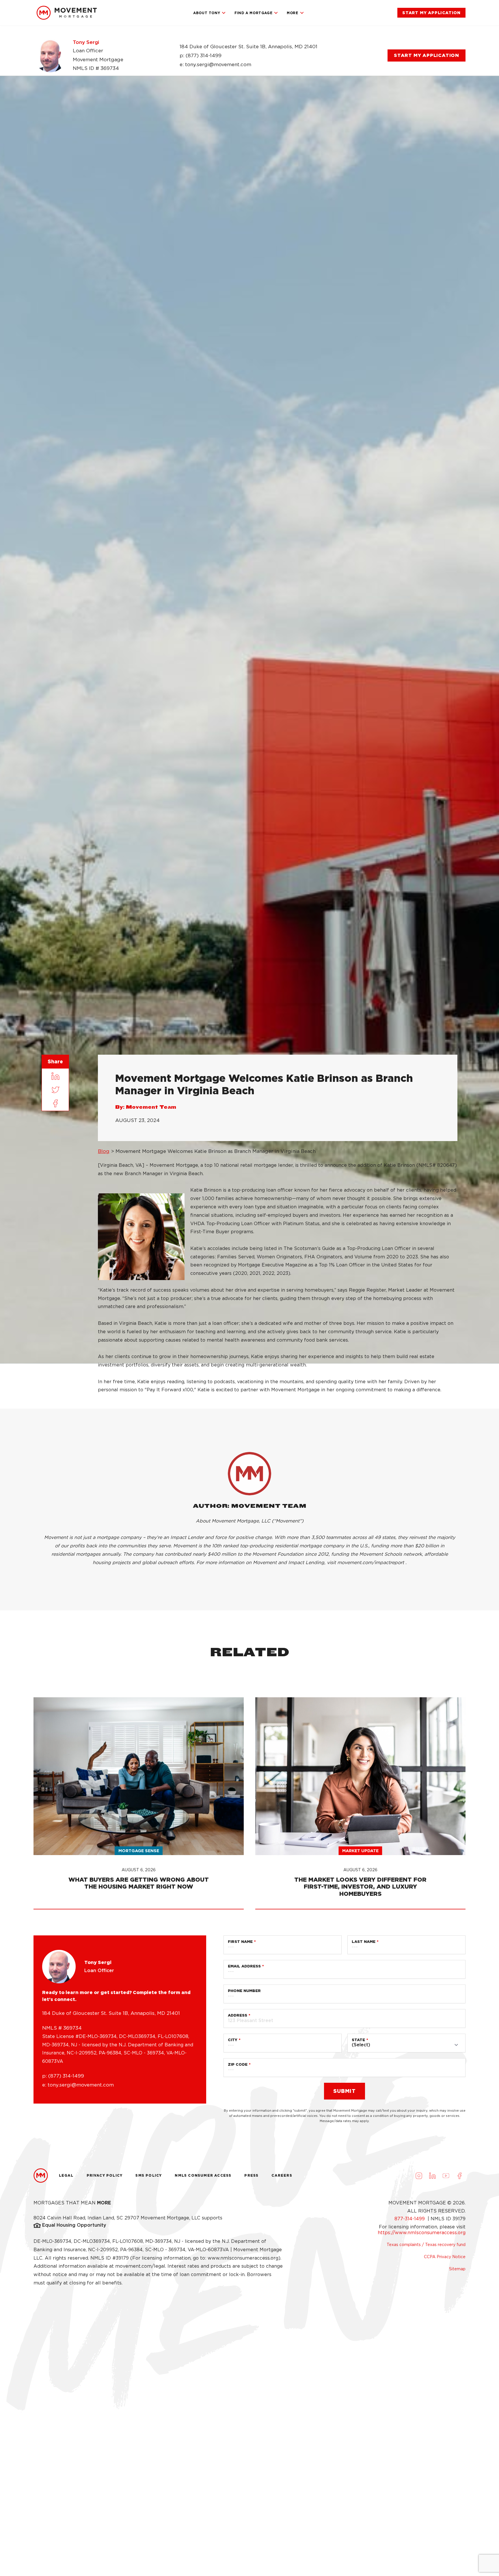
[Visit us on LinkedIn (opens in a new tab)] (432, 2176)
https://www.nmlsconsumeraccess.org (422, 2233)
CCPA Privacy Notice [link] (445, 2257)
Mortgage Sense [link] (139, 1851)
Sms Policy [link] (149, 2175)
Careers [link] (282, 2175)
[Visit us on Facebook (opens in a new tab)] (459, 2176)
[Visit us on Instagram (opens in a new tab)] (419, 2176)
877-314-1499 (410, 2219)
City (233, 2040)
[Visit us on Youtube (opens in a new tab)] (446, 2176)
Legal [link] (66, 2175)
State (358, 2040)
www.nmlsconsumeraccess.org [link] (243, 2258)
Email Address (244, 1966)
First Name (240, 1942)
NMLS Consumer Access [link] (203, 2175)
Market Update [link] (360, 1851)
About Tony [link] (207, 13)
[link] (67, 13)
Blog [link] (104, 1151)
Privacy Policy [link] (105, 2175)
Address (238, 2015)
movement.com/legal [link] (140, 2266)
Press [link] (251, 2175)
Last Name (364, 1942)
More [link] (292, 13)
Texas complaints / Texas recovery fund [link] (426, 2245)
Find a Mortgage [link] (253, 13)
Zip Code (238, 2064)
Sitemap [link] (457, 2269)
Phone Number (244, 1991)
